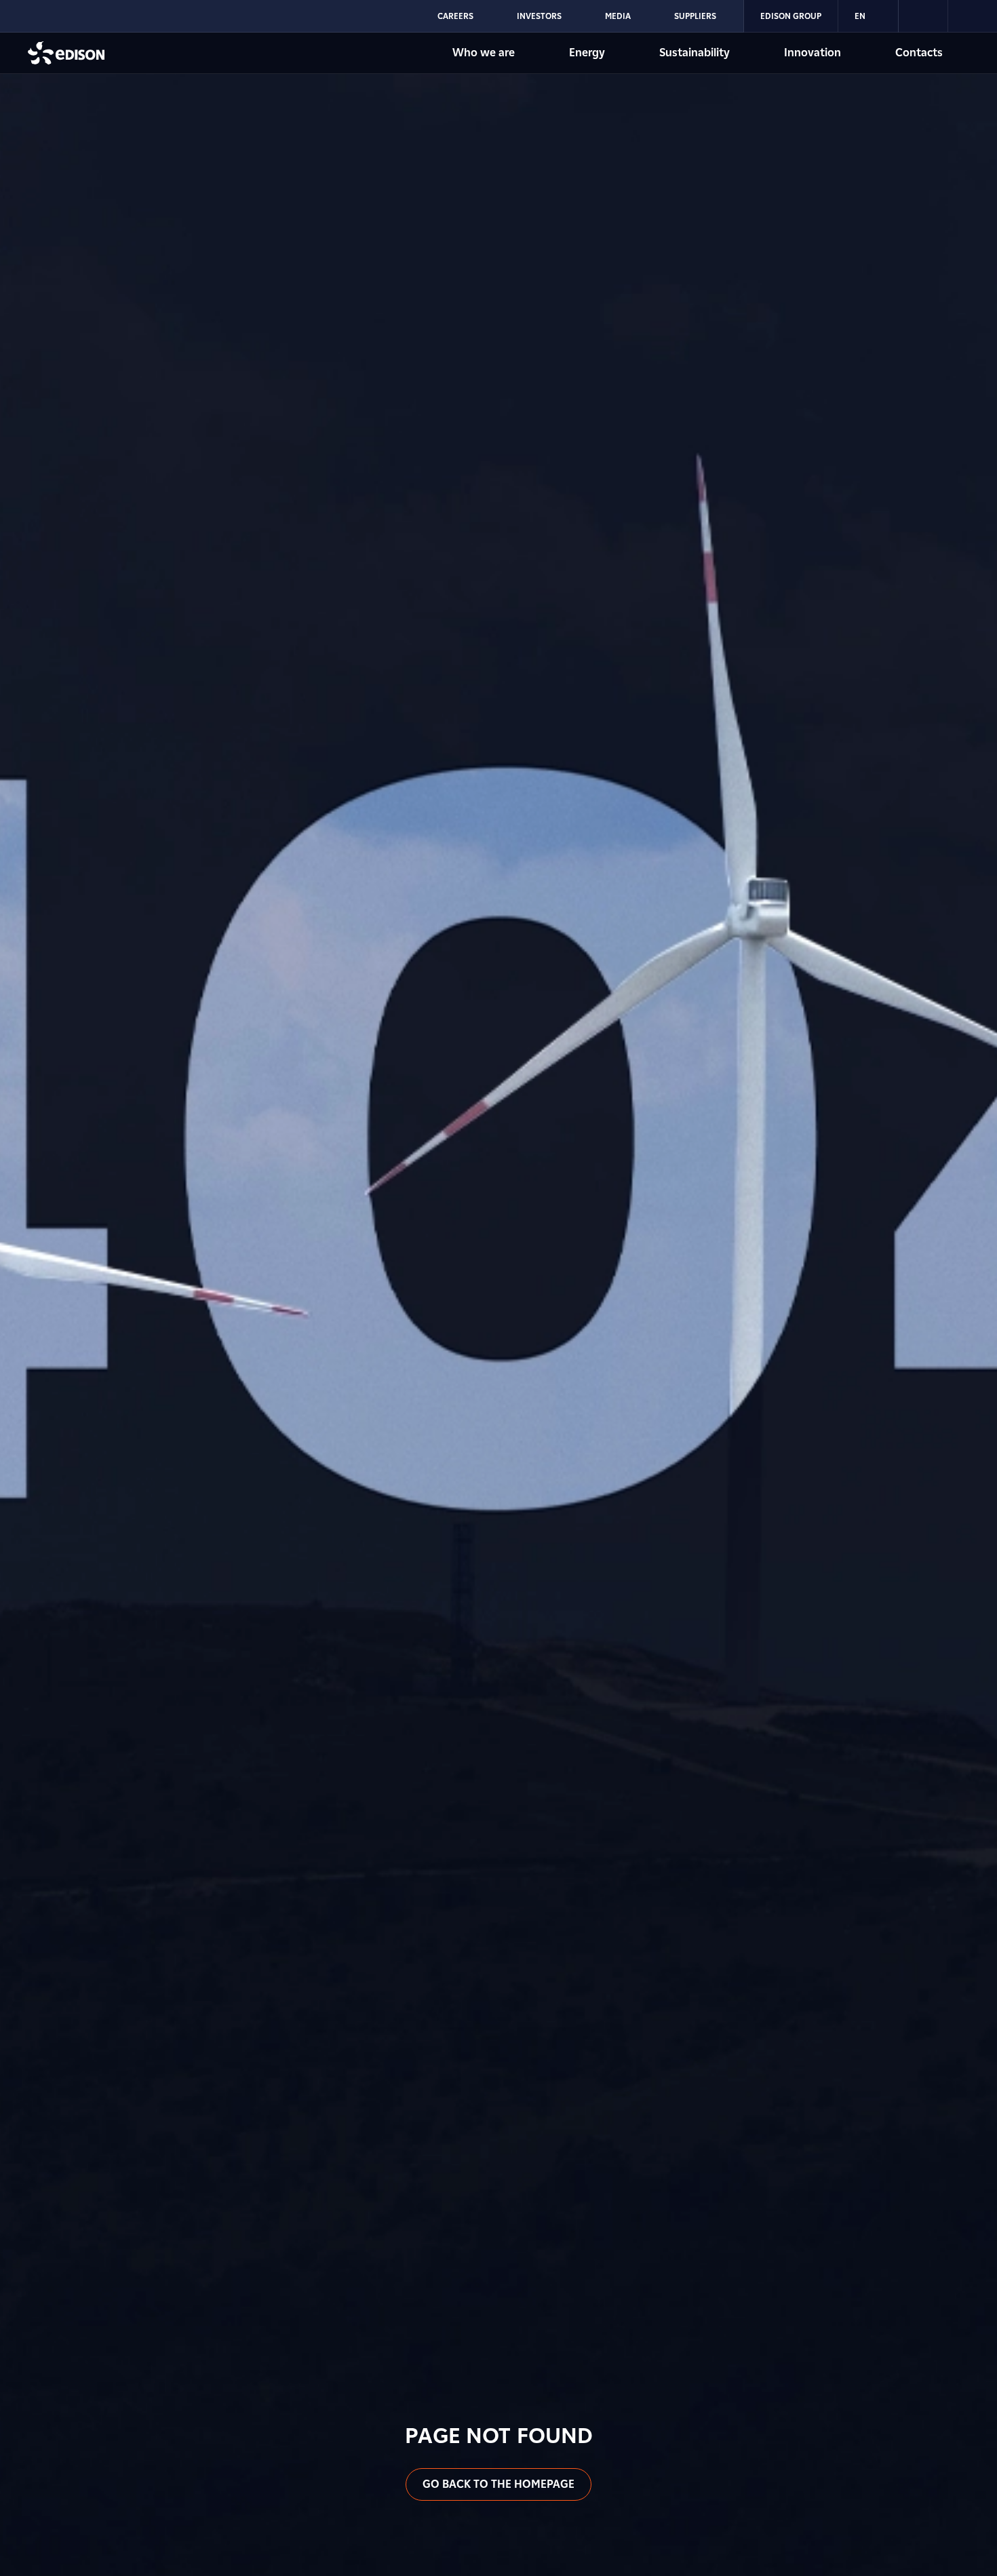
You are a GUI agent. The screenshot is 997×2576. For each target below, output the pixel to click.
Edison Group (791, 16)
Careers (455, 16)
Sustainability (695, 53)
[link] (923, 16)
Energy (587, 53)
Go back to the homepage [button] (498, 2484)
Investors (539, 16)
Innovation (813, 53)
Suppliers (695, 16)
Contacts (919, 53)
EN (860, 16)
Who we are (484, 53)
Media (618, 16)
